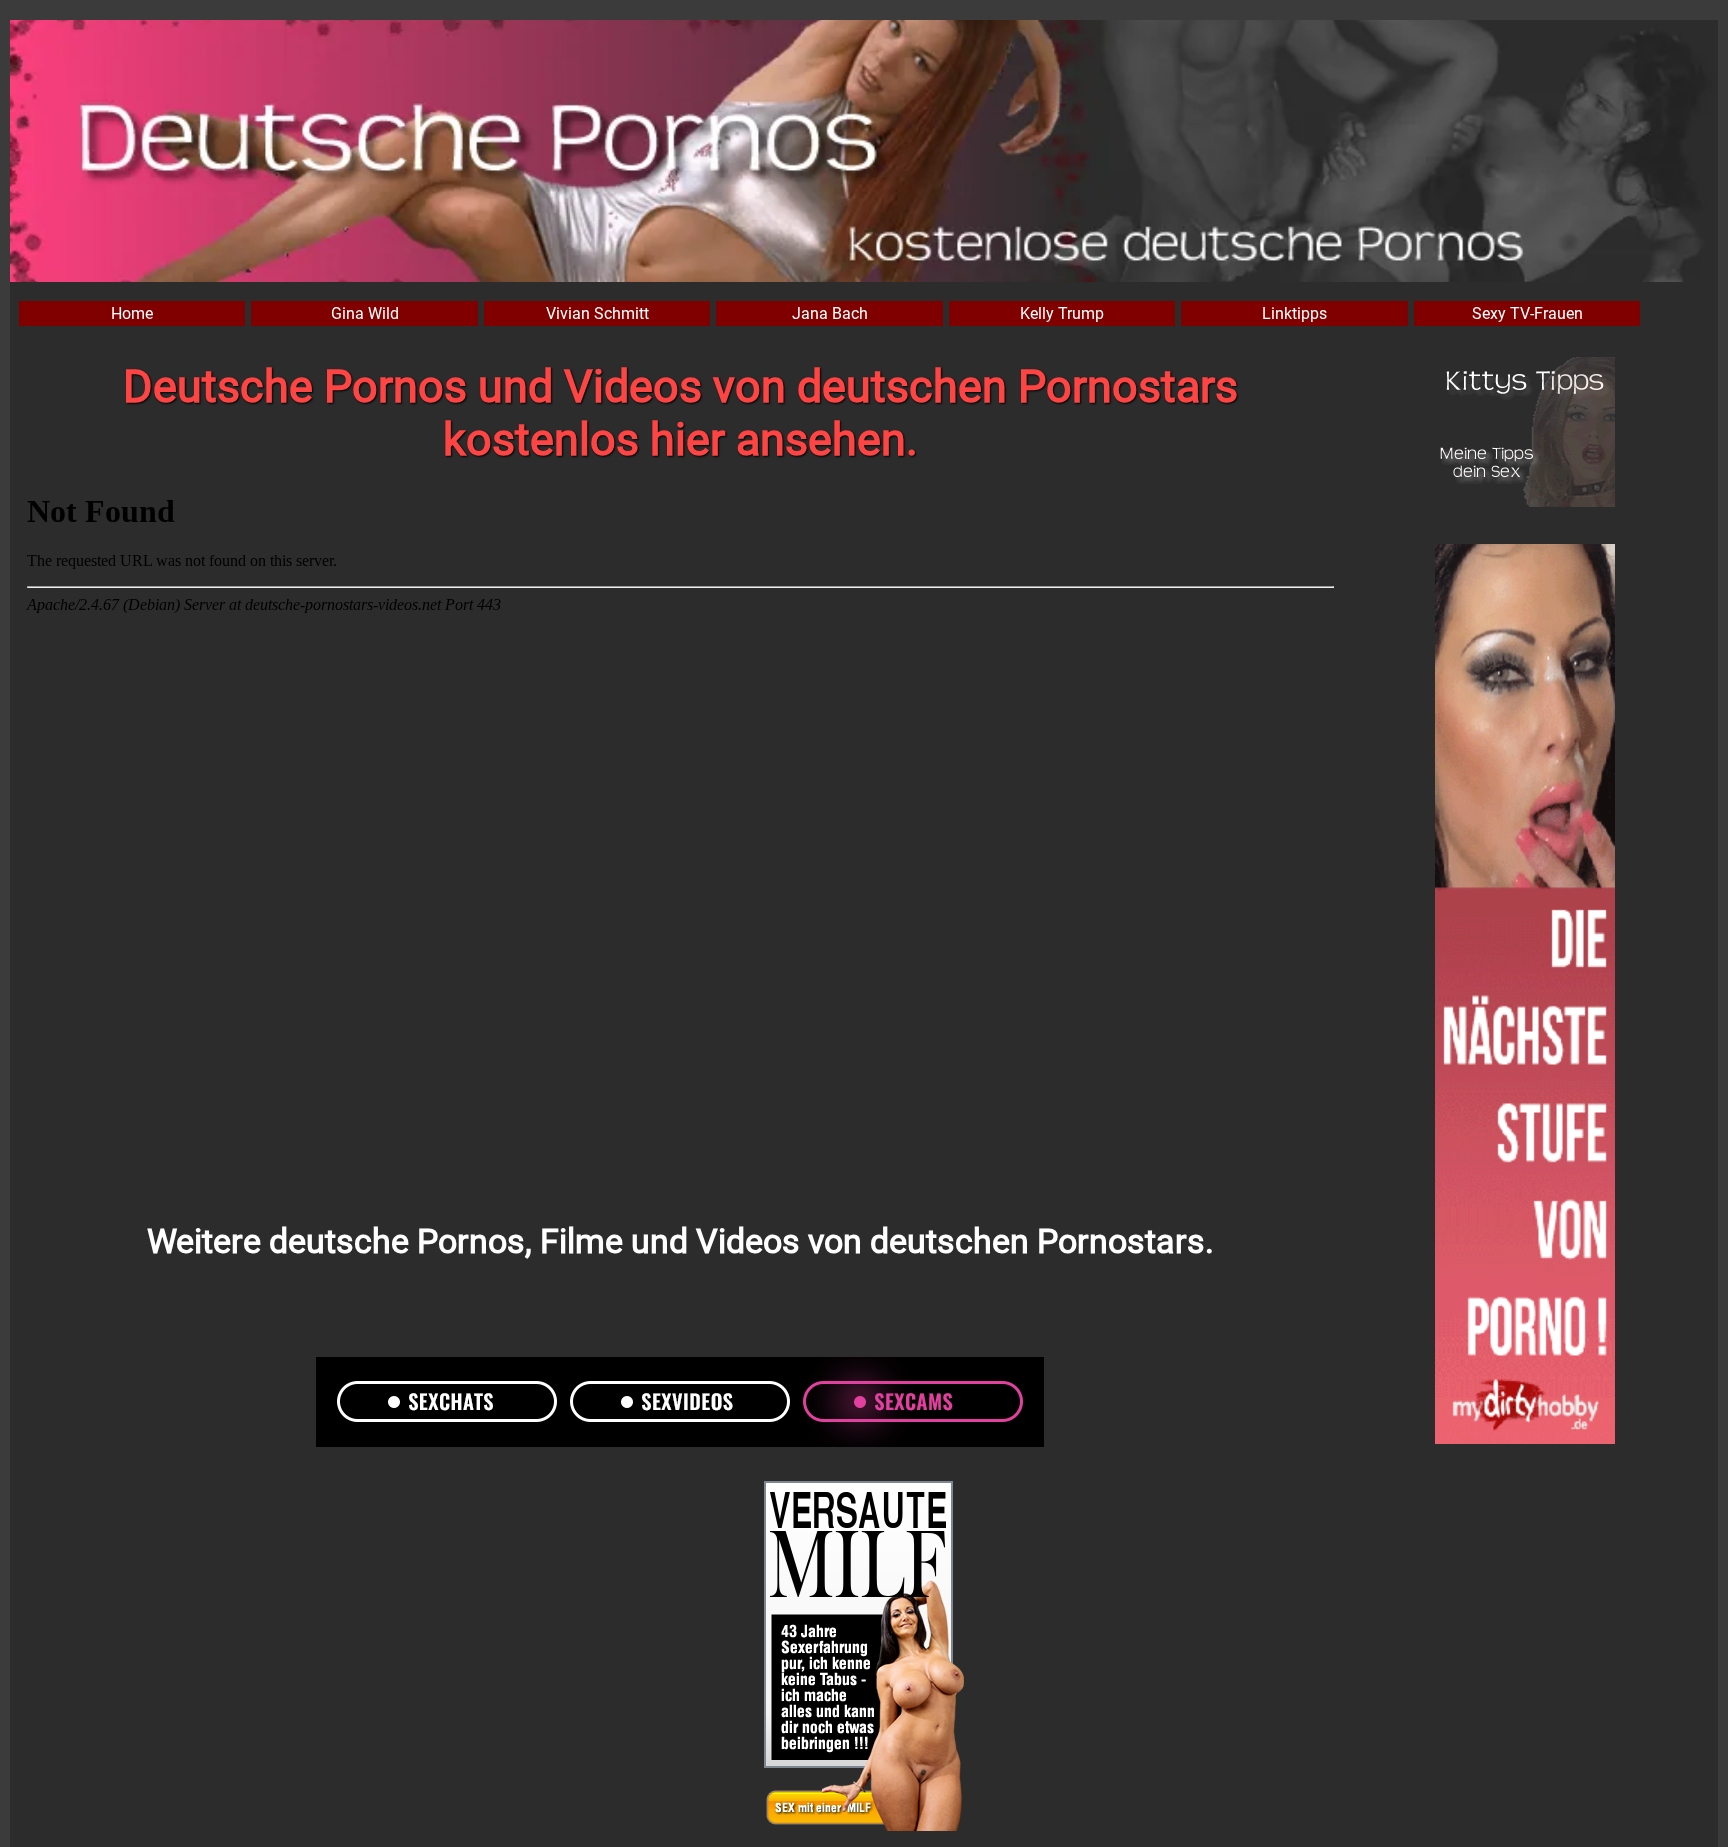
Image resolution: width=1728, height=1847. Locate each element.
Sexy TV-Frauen (1527, 313)
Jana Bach (830, 313)
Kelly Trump (1062, 313)
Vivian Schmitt (597, 313)
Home (132, 313)
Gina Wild (365, 313)
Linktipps (1294, 313)
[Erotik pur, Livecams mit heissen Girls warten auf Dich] (864, 1658)
